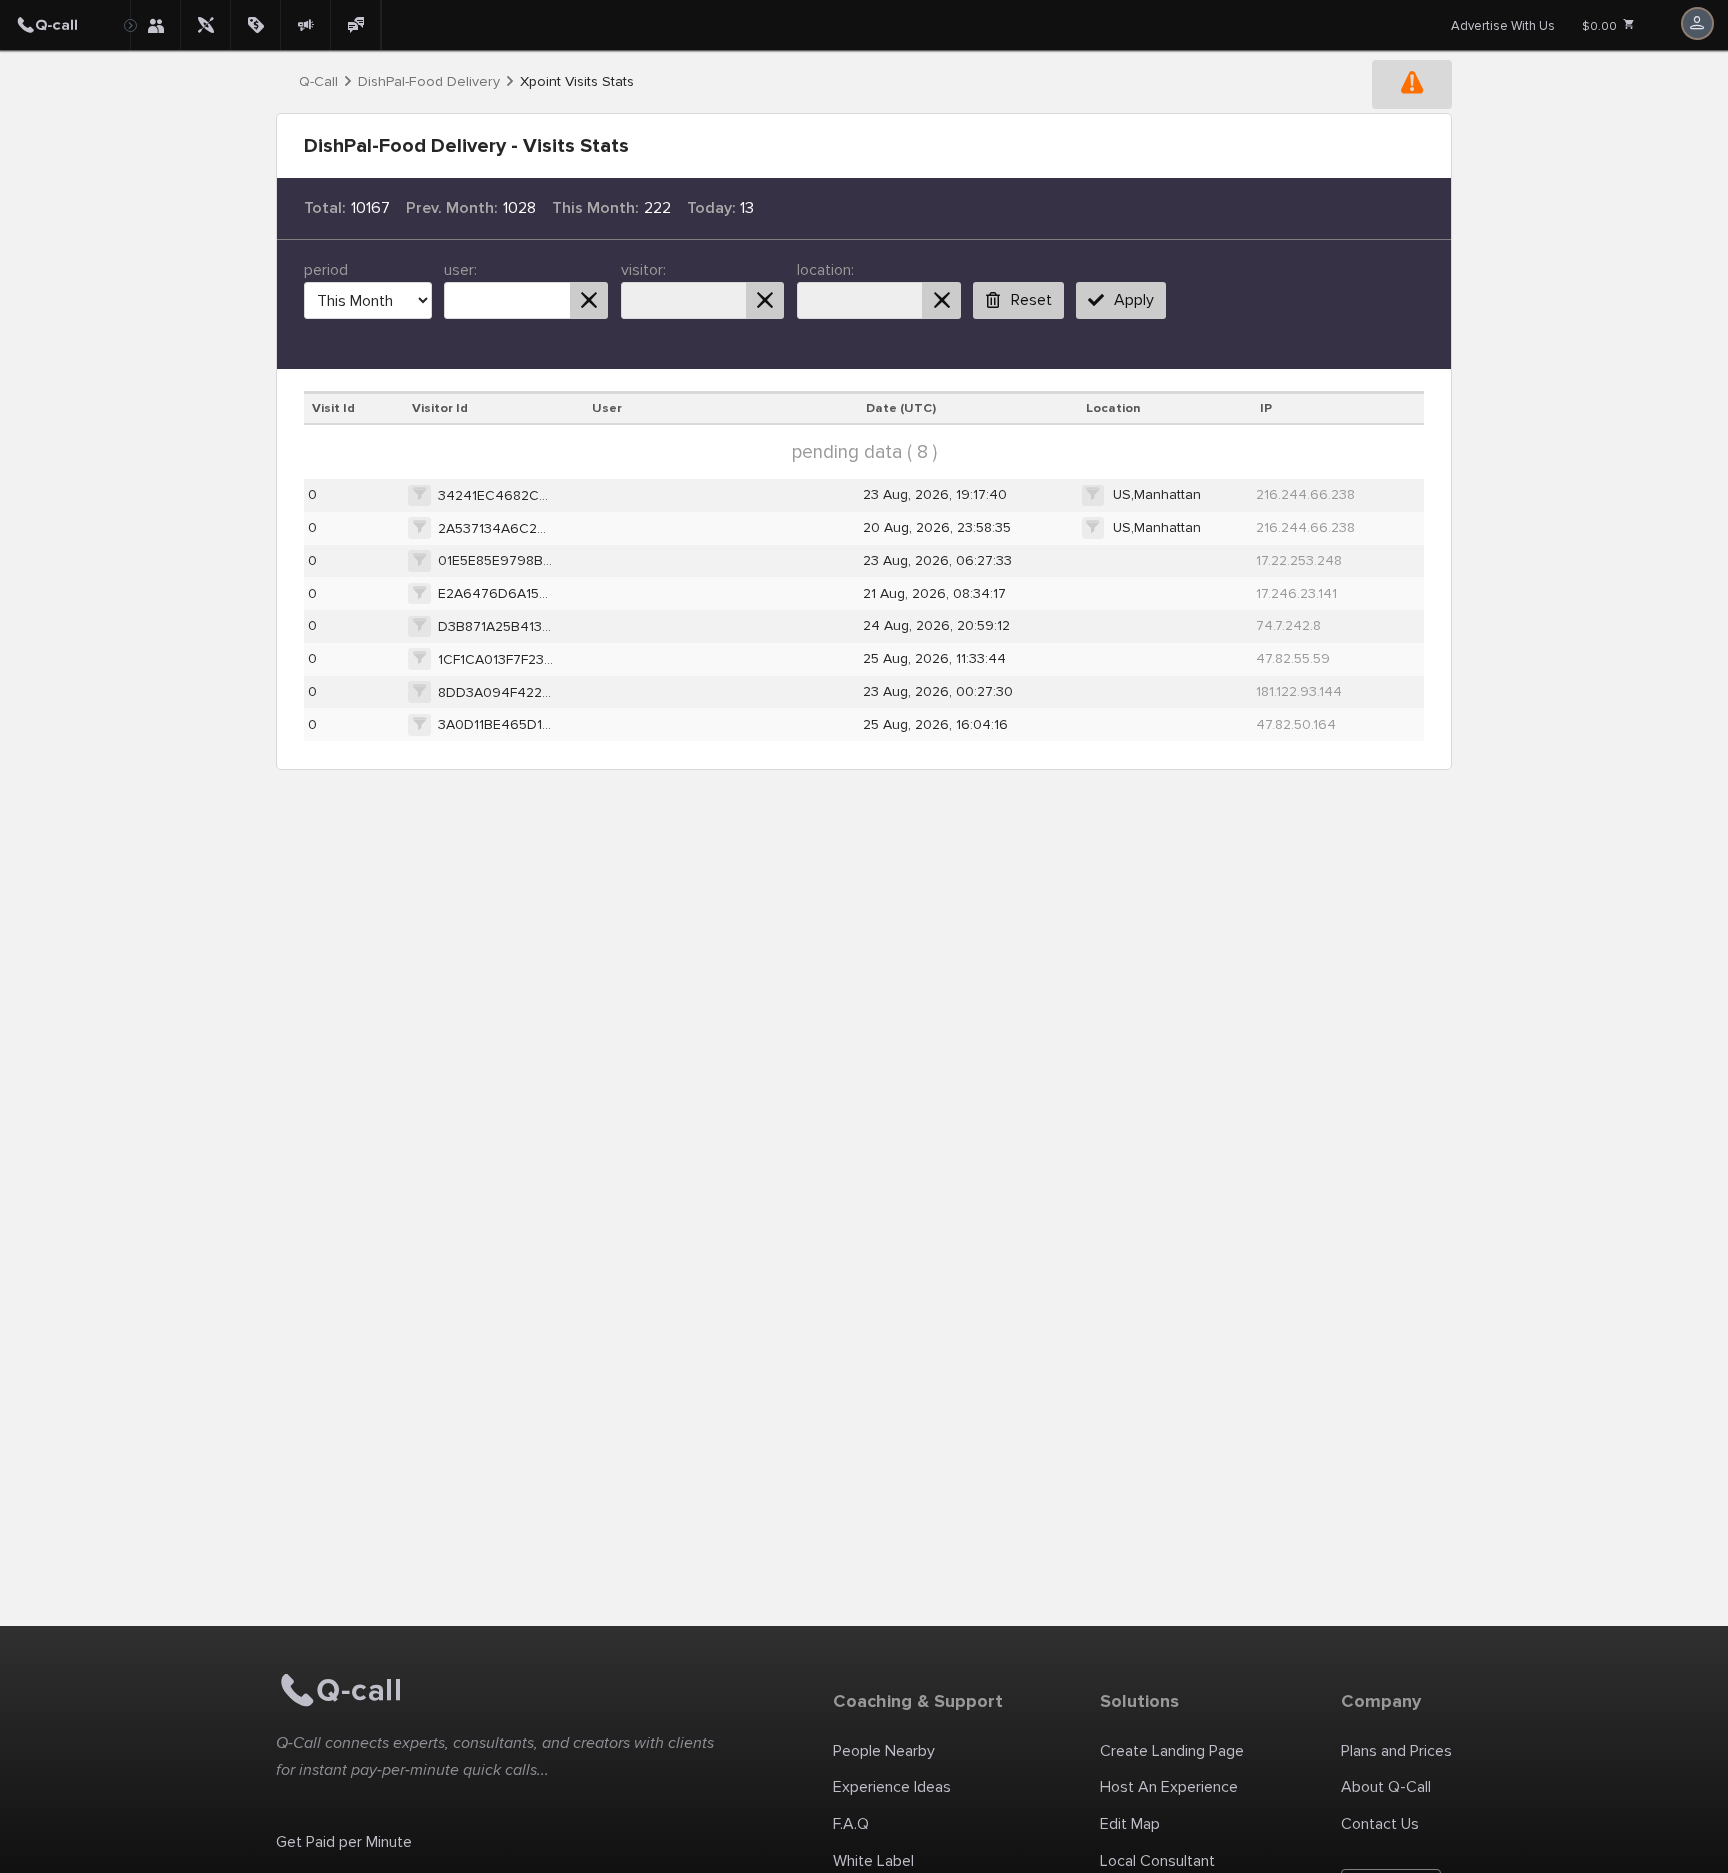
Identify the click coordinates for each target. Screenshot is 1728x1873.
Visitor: (643, 270)
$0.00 (1601, 26)
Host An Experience (1169, 1787)
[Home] (65, 25)
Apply (1134, 300)
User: (460, 270)
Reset (1031, 300)
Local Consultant (1157, 1861)
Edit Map (1130, 1824)
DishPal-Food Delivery (429, 82)
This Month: (595, 208)
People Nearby (884, 1751)
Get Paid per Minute (344, 1842)
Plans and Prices (1396, 1751)
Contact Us (1380, 1824)
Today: (711, 208)
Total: (325, 208)
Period (326, 270)
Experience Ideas (892, 1787)
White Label (873, 1861)
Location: (825, 270)
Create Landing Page (1172, 1751)
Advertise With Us (1503, 26)
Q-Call (318, 82)
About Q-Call (1386, 1787)
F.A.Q (851, 1824)
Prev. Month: (452, 208)
